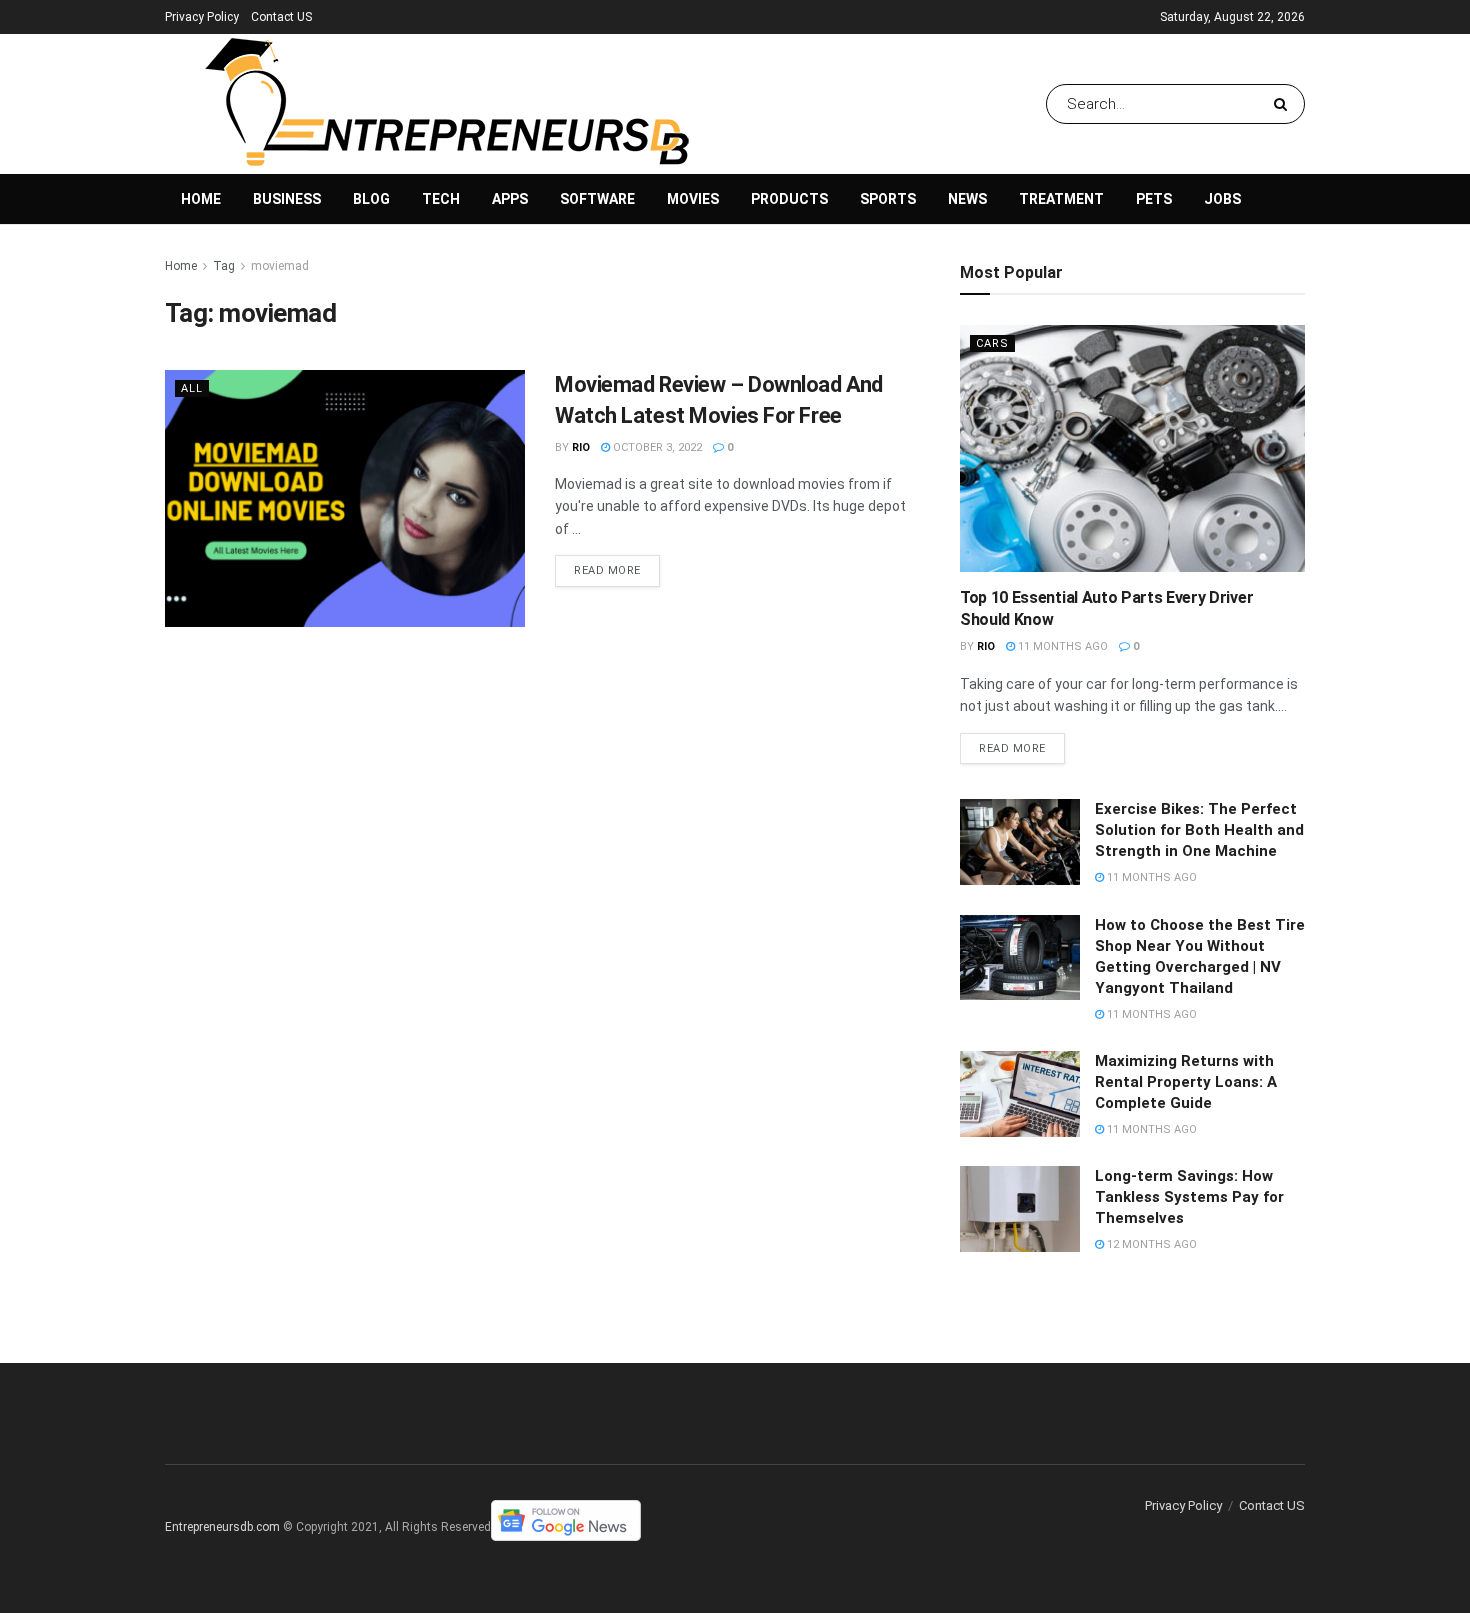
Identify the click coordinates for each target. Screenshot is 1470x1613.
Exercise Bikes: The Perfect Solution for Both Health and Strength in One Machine (1199, 830)
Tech (441, 199)
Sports (888, 199)
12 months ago (1150, 1244)
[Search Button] (1284, 104)
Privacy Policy (202, 17)
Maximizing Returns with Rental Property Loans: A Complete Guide (1186, 1082)
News (967, 199)
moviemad (280, 266)
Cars (992, 343)
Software (597, 199)
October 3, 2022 (656, 447)
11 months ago (1061, 646)
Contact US (281, 17)
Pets (1154, 199)
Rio (581, 447)
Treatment (1061, 199)
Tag (224, 266)
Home (201, 199)
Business (287, 199)
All (192, 388)
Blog (371, 199)
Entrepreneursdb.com (222, 1527)
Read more (607, 570)
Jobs (1222, 199)
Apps (510, 199)
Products (789, 199)
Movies (693, 199)
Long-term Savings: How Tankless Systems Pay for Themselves (1189, 1197)
